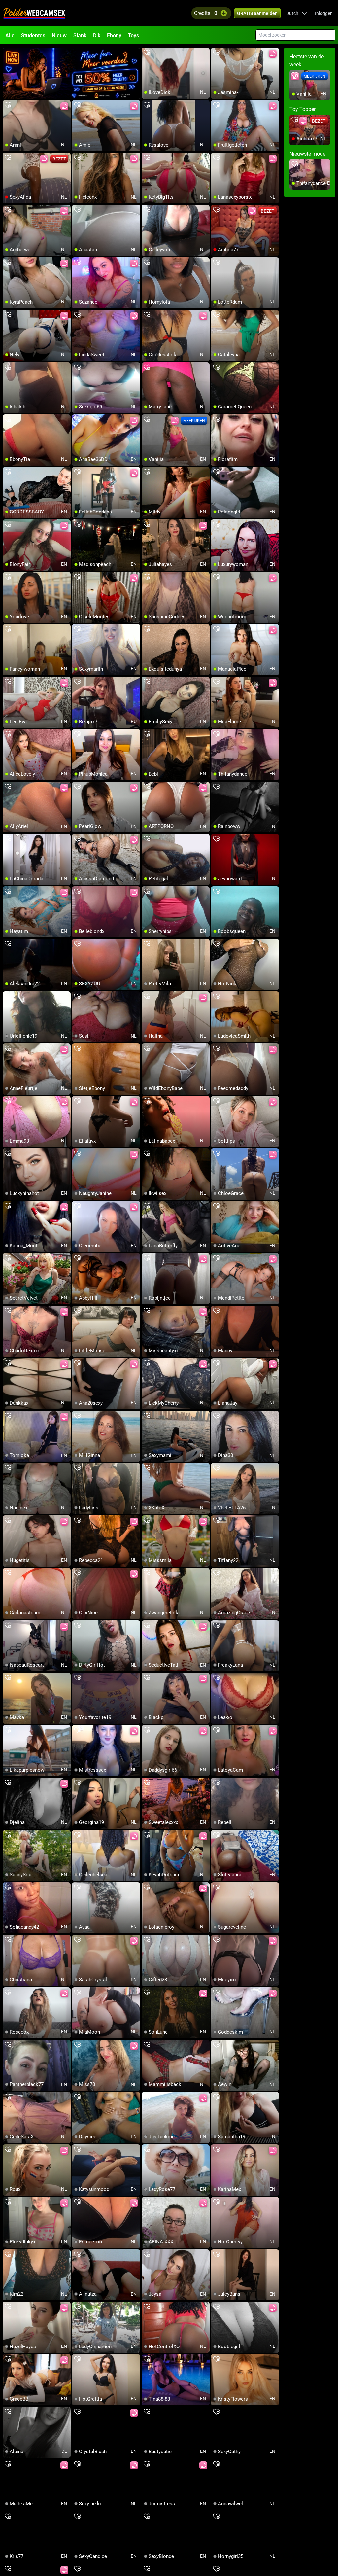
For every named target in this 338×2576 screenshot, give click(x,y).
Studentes (33, 35)
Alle (10, 35)
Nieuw (59, 35)
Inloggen (324, 13)
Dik (97, 35)
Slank (80, 35)
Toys (134, 35)
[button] (297, 13)
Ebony (114, 35)
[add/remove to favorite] (147, 53)
